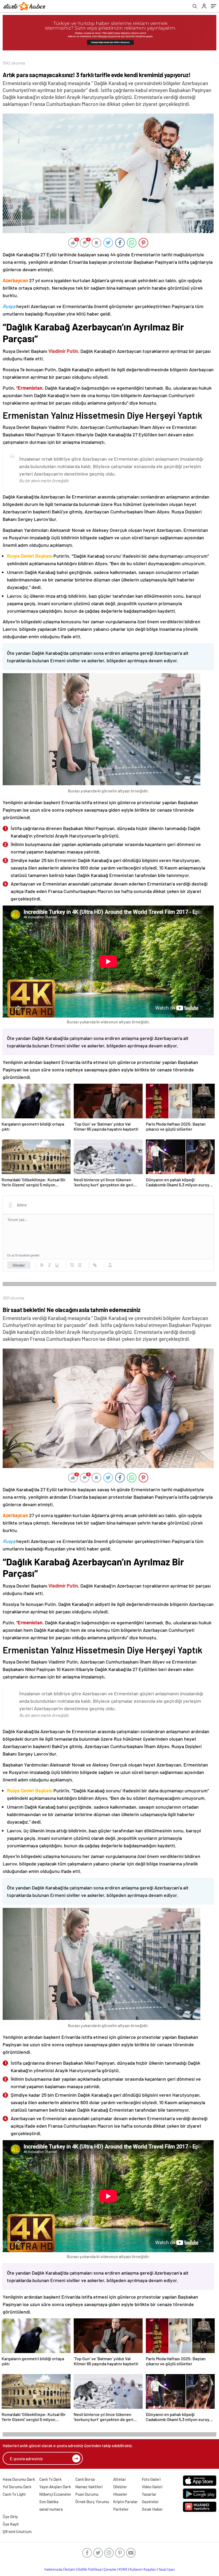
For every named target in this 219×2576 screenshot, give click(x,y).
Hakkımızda (53, 2569)
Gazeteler (150, 2502)
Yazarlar (149, 2494)
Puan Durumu (87, 2494)
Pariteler (121, 2509)
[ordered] (72, 1265)
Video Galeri (152, 2487)
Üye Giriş (10, 2517)
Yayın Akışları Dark (55, 2487)
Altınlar (120, 2479)
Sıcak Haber (152, 2509)
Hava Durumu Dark (19, 2479)
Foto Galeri (151, 2479)
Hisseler (120, 2494)
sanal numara (51, 2509)
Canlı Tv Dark (50, 2479)
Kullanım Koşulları (143, 2569)
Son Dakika (49, 2502)
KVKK (123, 2569)
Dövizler (120, 2487)
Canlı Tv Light (14, 2494)
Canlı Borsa (85, 2479)
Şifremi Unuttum (17, 2531)
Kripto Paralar (126, 2502)
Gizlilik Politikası (90, 2569)
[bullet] (80, 1265)
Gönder (19, 1265)
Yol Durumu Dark (17, 2487)
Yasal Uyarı (167, 2569)
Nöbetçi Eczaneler (55, 2494)
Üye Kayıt (11, 2524)
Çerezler (110, 2569)
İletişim (70, 2569)
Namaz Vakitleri (89, 2487)
